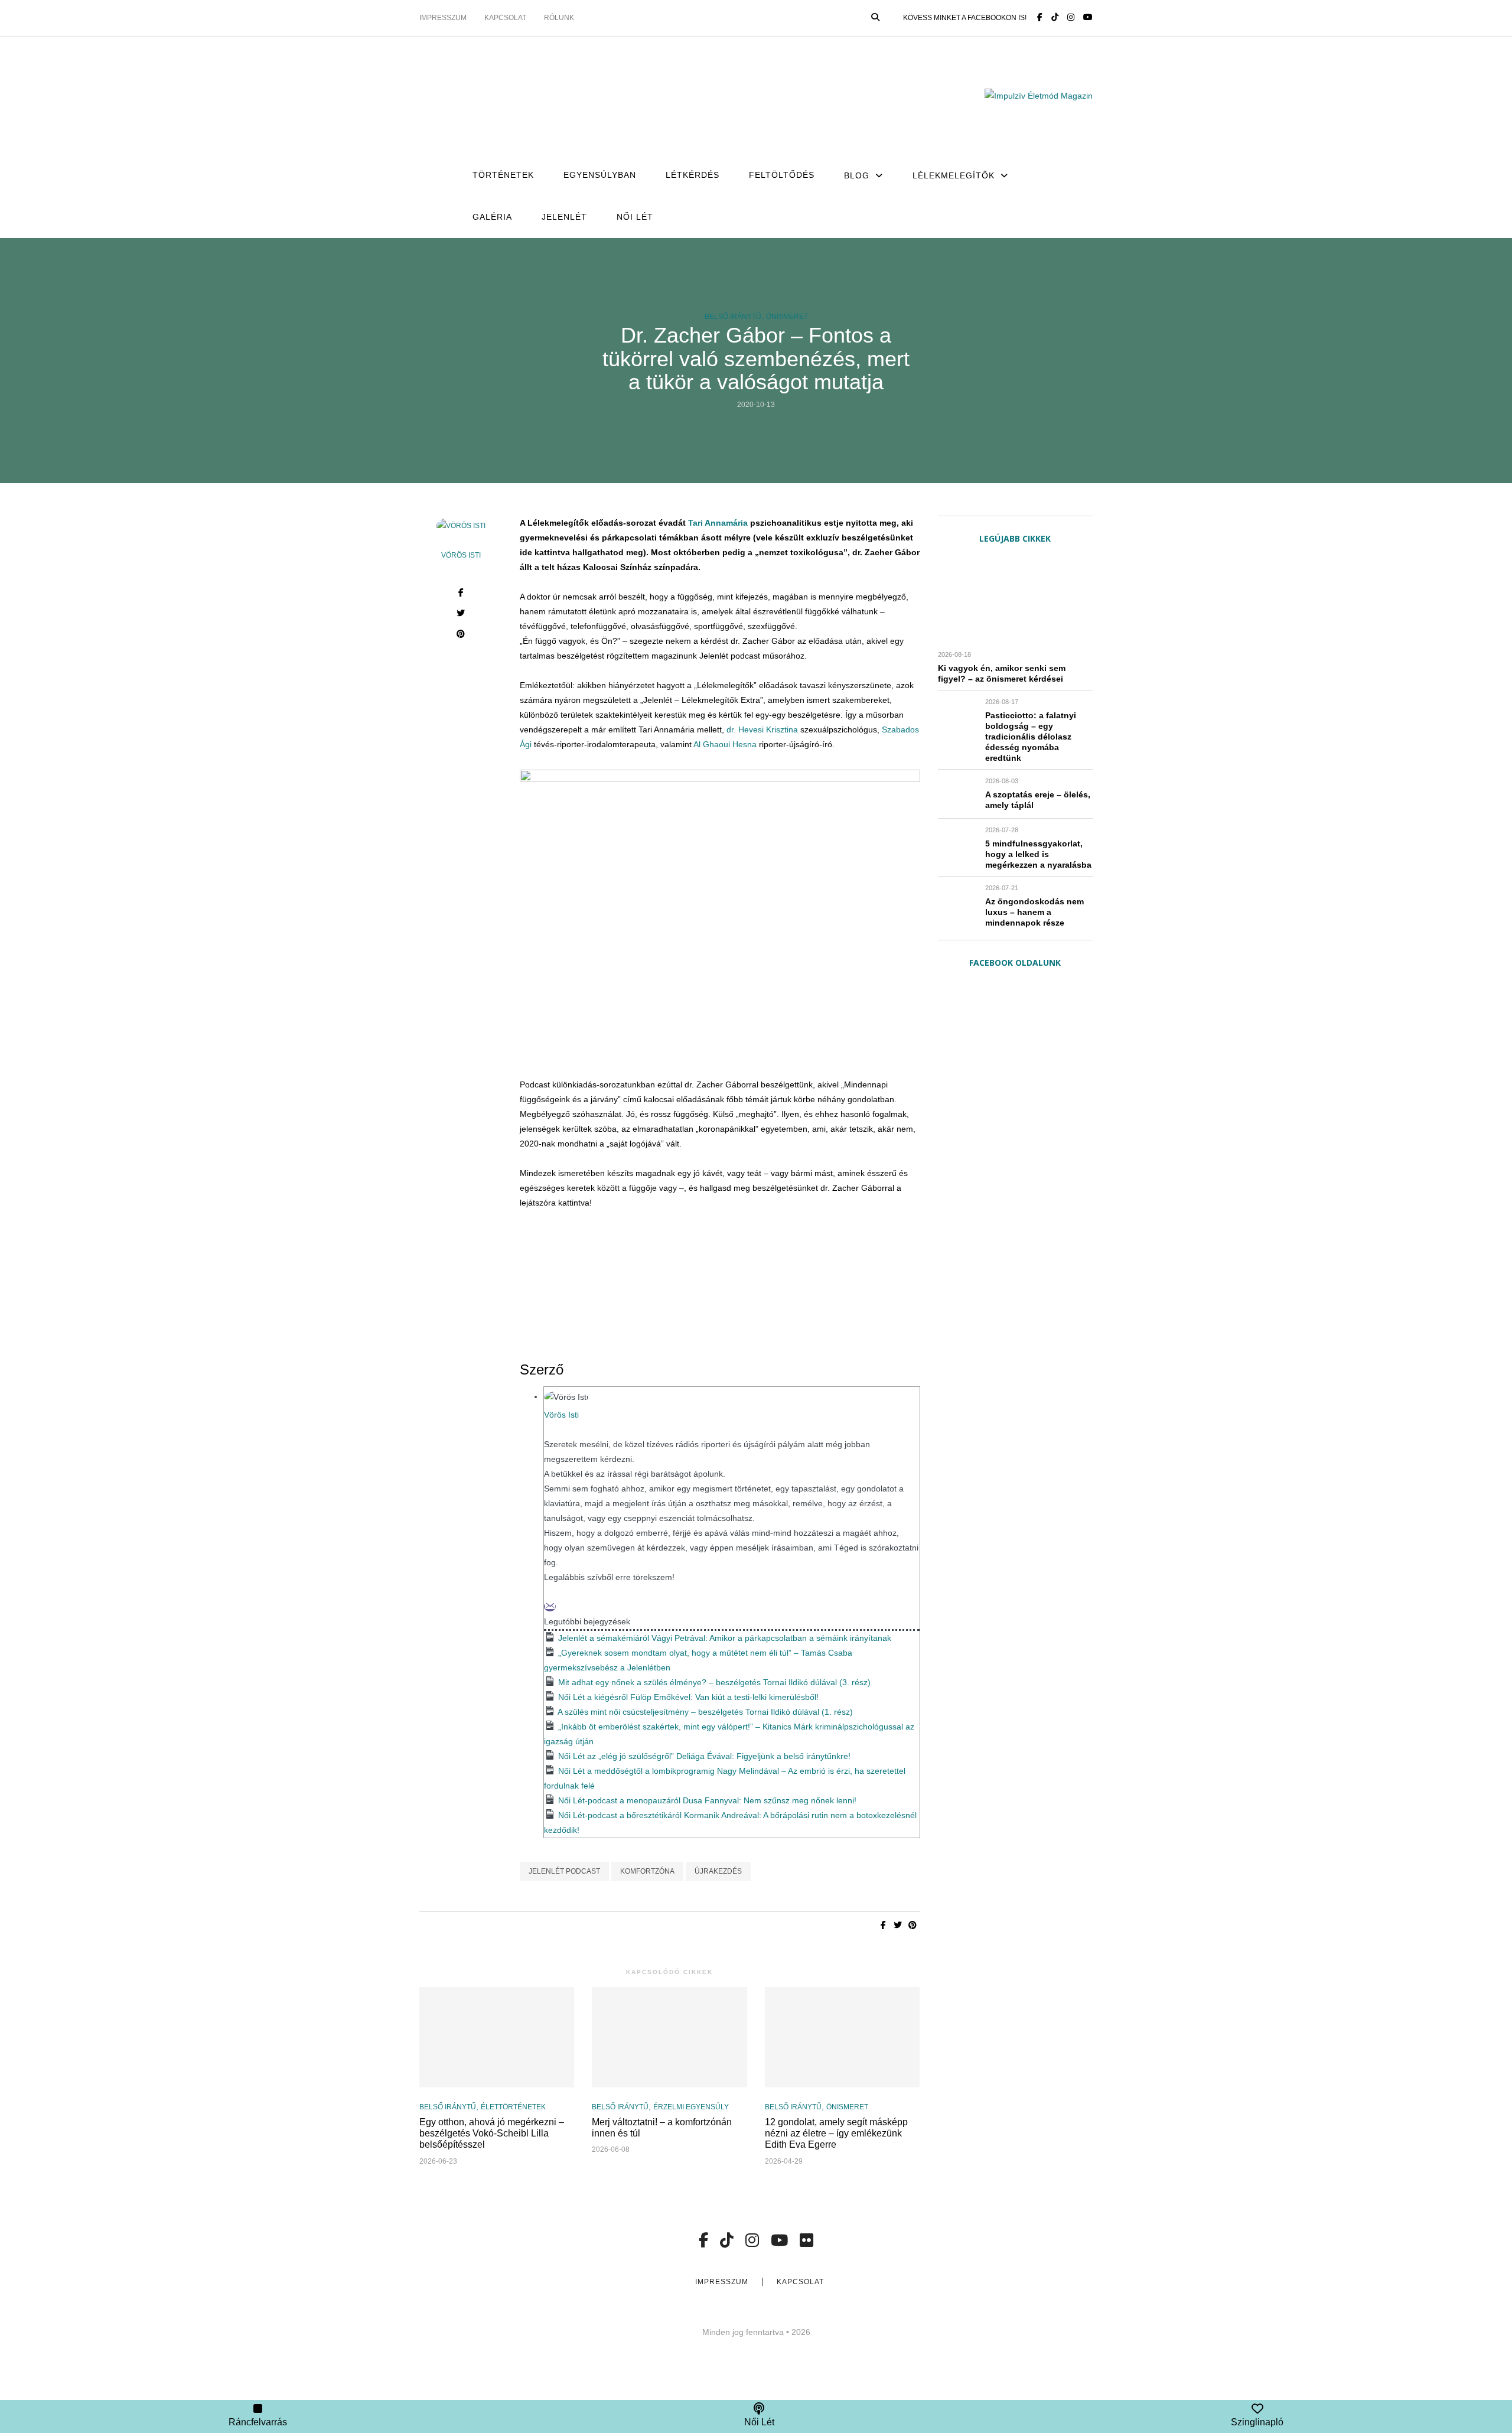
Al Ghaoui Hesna (725, 744)
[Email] (550, 1607)
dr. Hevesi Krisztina (762, 729)
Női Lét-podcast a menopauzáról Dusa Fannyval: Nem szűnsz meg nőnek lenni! (707, 1800)
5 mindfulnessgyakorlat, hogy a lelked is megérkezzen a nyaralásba (1038, 854)
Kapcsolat (505, 18)
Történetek (503, 175)
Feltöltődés (782, 175)
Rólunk (559, 18)
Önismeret (787, 317)
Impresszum (443, 18)
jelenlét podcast (564, 1871)
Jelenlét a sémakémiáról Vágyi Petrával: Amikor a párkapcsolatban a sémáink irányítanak (725, 1638)
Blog (857, 175)
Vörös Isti (461, 555)
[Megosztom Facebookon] (461, 594)
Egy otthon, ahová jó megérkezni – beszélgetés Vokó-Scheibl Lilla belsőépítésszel (492, 2133)
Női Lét (635, 217)
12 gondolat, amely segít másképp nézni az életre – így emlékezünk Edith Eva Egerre (836, 2133)
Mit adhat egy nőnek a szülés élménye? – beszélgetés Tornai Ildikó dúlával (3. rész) (714, 1682)
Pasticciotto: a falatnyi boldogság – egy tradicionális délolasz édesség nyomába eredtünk (1031, 737)
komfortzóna (647, 1871)
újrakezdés (718, 1871)
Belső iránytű (733, 317)
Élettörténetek (513, 2107)
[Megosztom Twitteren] (461, 615)
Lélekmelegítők (954, 175)
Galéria (492, 217)
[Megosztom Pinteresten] (461, 635)
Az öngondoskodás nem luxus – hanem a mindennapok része (1034, 912)
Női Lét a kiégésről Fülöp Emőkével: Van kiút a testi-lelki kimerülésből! (688, 1697)
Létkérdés (693, 175)
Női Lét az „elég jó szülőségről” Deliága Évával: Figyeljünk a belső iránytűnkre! (704, 1756)
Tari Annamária (718, 523)
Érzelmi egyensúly (691, 2107)
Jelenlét (564, 217)
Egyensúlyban (600, 175)
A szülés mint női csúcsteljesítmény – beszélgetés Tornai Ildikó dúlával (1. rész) (705, 1712)
